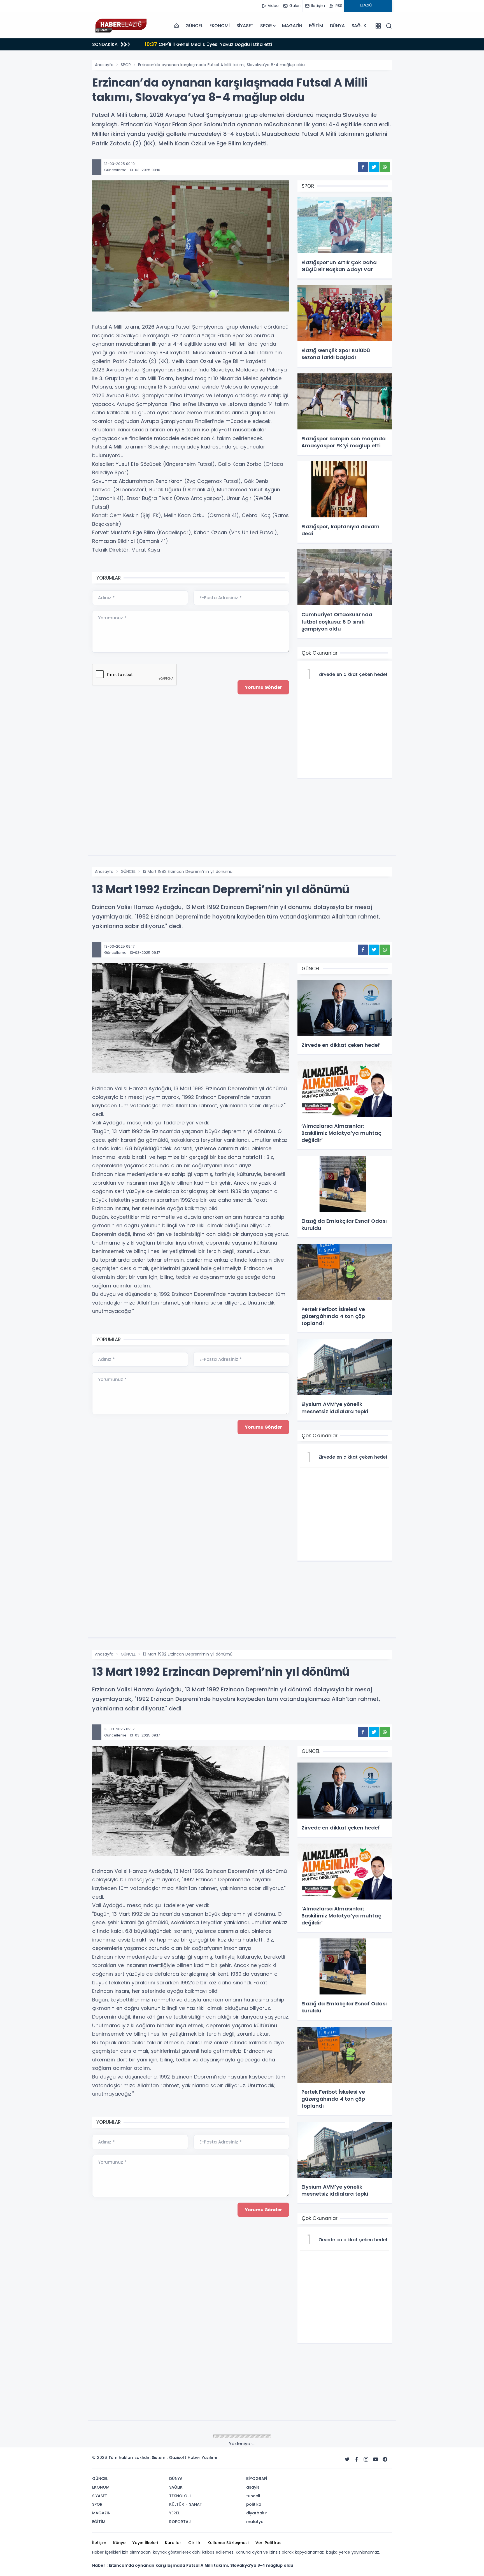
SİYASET (245, 26)
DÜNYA (337, 26)
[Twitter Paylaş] (374, 167)
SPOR (266, 26)
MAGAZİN (292, 26)
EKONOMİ (220, 26)
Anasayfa (104, 65)
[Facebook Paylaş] (363, 167)
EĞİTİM (316, 26)
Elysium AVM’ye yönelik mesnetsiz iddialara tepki (208, 44)
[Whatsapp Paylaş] (385, 167)
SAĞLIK (359, 26)
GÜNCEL (194, 26)
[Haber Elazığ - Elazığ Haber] (120, 26)
